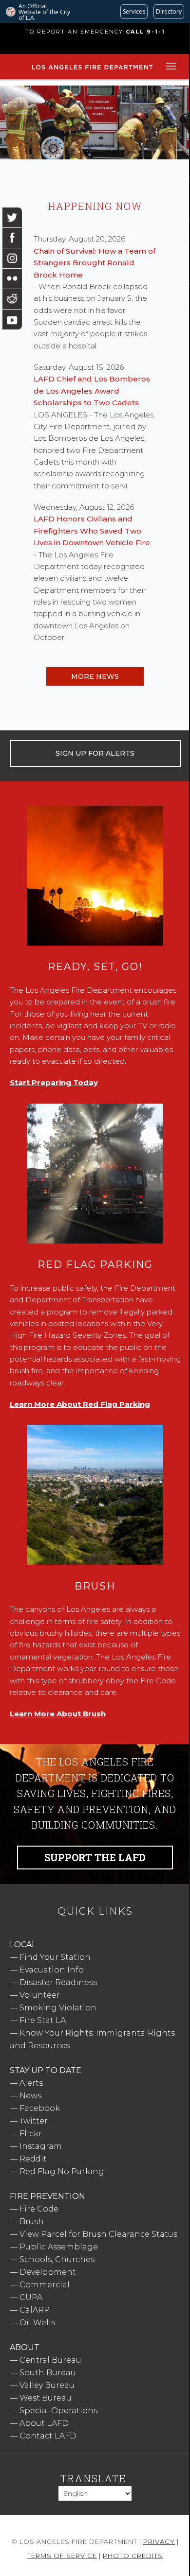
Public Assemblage (59, 2247)
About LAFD (44, 2423)
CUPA (31, 2297)
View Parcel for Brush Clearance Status (98, 2234)
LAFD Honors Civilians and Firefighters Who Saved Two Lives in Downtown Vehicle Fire (92, 531)
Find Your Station (55, 1957)
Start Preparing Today (54, 1082)
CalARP (35, 2310)
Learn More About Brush (58, 1714)
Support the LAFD (95, 1857)
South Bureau (48, 2373)
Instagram (41, 2146)
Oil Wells (37, 2323)
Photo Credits (133, 2556)
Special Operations (58, 2411)
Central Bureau (50, 2360)
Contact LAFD (48, 2436)
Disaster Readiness (58, 1982)
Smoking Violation (58, 2008)
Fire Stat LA (43, 2020)
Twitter (34, 2121)
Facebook (40, 2108)
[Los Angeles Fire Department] (92, 70)
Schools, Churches (57, 2259)
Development (48, 2272)
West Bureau (46, 2398)
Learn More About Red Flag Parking (80, 1404)
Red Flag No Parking (62, 2171)
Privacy (159, 2541)
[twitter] (12, 217)
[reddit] (12, 299)
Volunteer (40, 1995)
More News (95, 676)
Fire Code (39, 2209)
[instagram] (12, 258)
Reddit (33, 2159)
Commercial (45, 2285)
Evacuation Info (52, 1970)
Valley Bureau (47, 2385)
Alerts (31, 2083)
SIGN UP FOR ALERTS (95, 753)
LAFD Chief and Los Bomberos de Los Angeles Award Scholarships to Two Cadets (92, 391)
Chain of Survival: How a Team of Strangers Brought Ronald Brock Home (95, 263)
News (30, 2096)
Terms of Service (62, 2556)
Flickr (31, 2134)
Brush (32, 2222)
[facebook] (12, 238)
